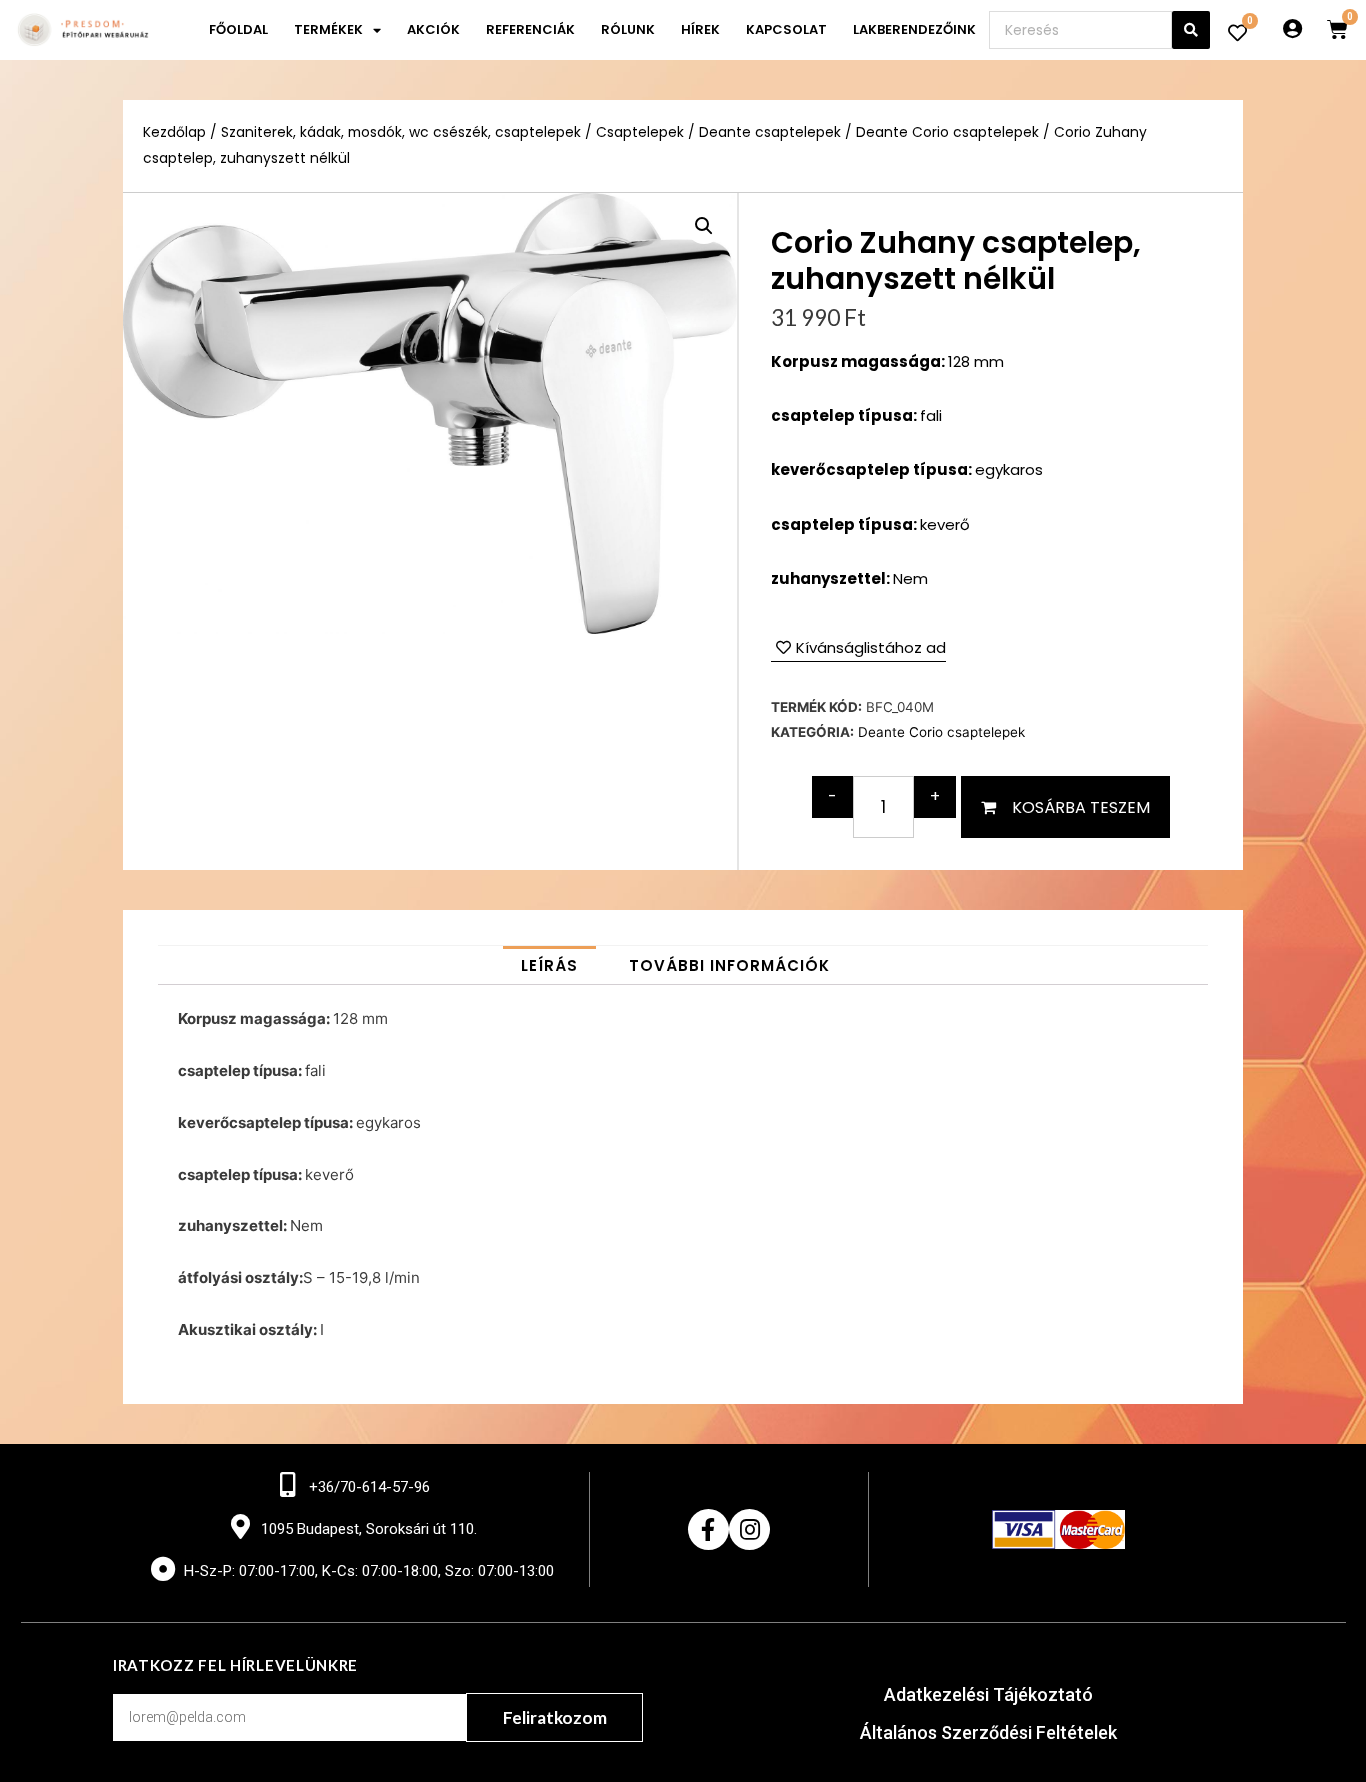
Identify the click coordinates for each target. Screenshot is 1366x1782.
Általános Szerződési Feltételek (988, 1732)
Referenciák (530, 29)
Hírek (700, 29)
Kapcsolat (786, 29)
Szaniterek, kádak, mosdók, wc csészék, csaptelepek (401, 132)
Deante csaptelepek (770, 132)
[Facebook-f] (708, 1529)
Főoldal (238, 29)
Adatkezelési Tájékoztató (988, 1694)
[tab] (549, 965)
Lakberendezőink (914, 29)
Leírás (549, 965)
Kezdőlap (174, 132)
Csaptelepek (640, 132)
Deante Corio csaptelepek (947, 132)
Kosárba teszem (1081, 807)
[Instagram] (749, 1529)
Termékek (328, 29)
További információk (729, 965)
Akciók (433, 29)
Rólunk (628, 29)
